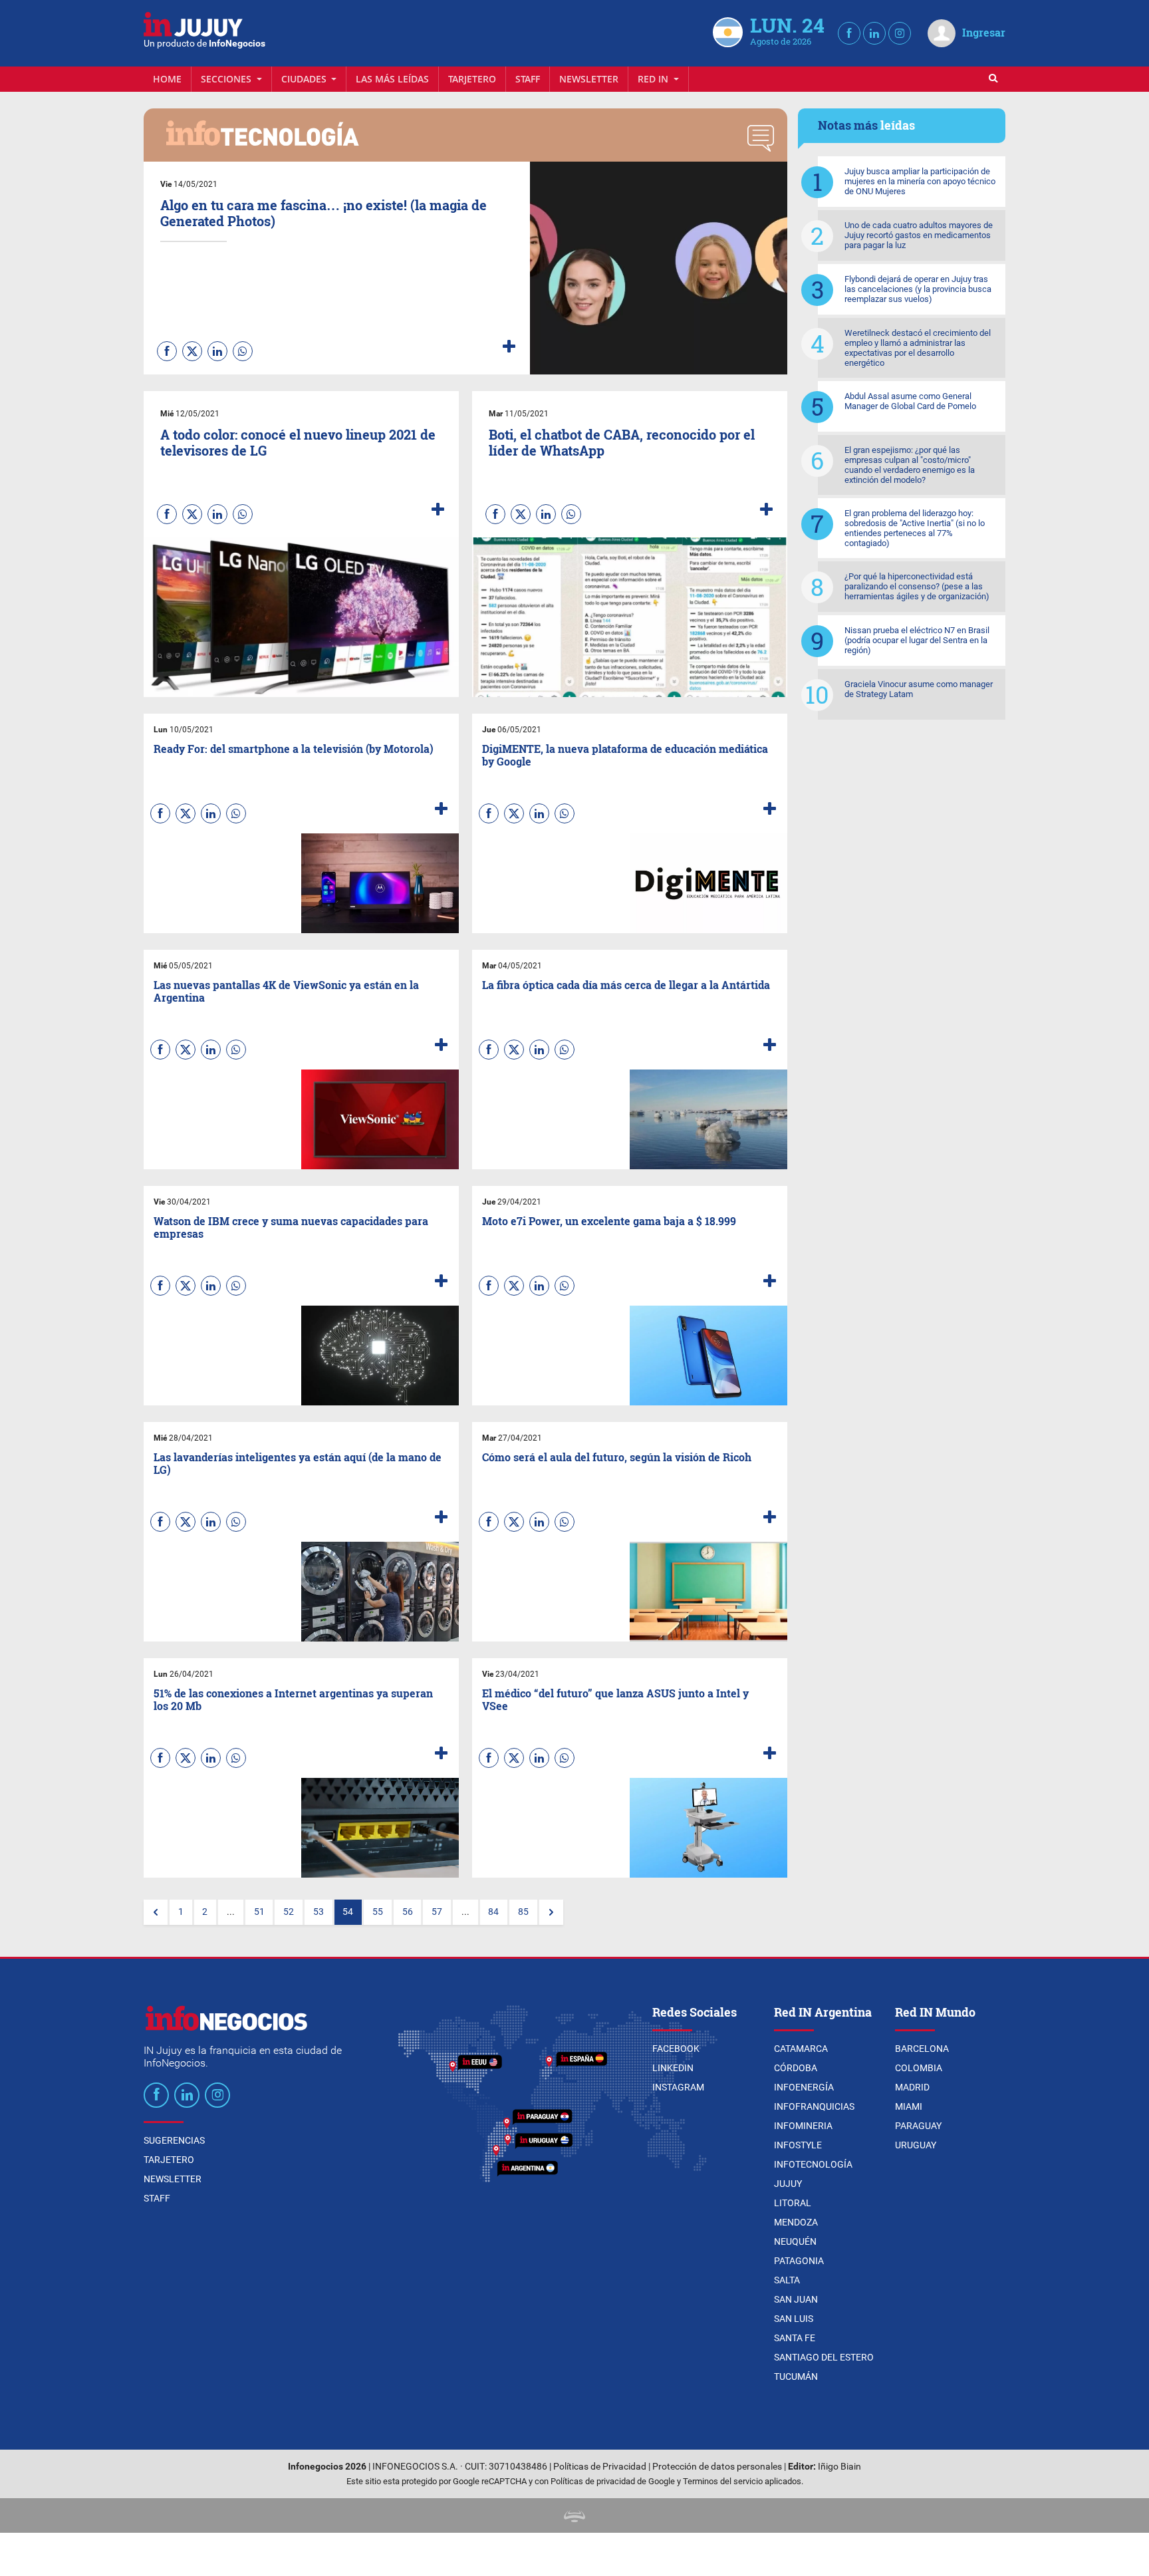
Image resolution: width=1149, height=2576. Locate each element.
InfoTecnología (813, 2164)
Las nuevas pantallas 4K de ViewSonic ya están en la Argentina (286, 991)
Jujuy (788, 2184)
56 (408, 1912)
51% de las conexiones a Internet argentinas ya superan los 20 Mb (293, 1699)
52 (289, 1912)
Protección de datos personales (717, 2467)
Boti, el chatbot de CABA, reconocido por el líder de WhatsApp (622, 442)
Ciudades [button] (305, 79)
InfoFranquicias (814, 2106)
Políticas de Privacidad (600, 2467)
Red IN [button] (654, 79)
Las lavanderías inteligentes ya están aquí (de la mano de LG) (298, 1463)
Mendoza (796, 2222)
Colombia (919, 2068)
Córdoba (796, 2068)
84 (493, 1912)
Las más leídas (392, 79)
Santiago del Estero (824, 2357)
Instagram (678, 2087)
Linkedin (673, 2068)
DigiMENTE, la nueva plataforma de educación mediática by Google (625, 755)
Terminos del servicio (723, 2481)
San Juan (796, 2299)
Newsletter (589, 79)
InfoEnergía (804, 2087)
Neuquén (795, 2241)
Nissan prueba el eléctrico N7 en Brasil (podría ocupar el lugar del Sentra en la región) (917, 640)
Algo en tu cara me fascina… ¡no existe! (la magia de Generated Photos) (323, 213)
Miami (909, 2106)
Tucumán (796, 2376)
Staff (528, 79)
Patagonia (799, 2261)
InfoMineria (803, 2126)
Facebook (676, 2049)
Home (167, 79)
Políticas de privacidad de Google (613, 2481)
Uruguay (916, 2145)
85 (523, 1912)
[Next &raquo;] (551, 1912)
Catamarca (801, 2049)
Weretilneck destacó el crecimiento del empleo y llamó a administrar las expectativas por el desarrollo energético (918, 348)
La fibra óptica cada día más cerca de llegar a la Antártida (626, 985)
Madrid (912, 2087)
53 (319, 1912)
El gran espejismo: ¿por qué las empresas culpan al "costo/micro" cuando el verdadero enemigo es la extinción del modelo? (910, 465)
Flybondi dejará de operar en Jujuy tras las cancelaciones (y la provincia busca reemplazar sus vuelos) (918, 289)
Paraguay (918, 2126)
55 (378, 1912)
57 (437, 1912)
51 (259, 1912)
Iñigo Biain (839, 2467)
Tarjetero (472, 79)
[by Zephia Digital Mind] (574, 2515)
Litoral (793, 2203)
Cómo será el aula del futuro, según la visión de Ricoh (617, 1457)
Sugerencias (174, 2140)
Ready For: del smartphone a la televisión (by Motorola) (294, 749)
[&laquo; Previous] (156, 1912)
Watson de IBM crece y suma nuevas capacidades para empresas (291, 1227)
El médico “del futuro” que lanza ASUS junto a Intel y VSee (615, 1699)
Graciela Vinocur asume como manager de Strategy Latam (919, 689)
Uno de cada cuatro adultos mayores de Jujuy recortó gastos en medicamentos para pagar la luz (919, 235)
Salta (787, 2280)
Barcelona (922, 2049)
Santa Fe (795, 2338)
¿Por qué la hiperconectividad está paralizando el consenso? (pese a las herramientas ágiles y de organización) (917, 586)
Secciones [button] (227, 79)
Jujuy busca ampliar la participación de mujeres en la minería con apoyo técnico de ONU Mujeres (920, 181)
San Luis (794, 2319)
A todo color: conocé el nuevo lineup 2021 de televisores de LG (298, 442)
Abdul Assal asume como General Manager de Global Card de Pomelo (910, 401)
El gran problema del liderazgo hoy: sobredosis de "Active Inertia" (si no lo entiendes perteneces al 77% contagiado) (915, 528)
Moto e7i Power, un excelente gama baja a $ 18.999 (609, 1221)
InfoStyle (798, 2145)
